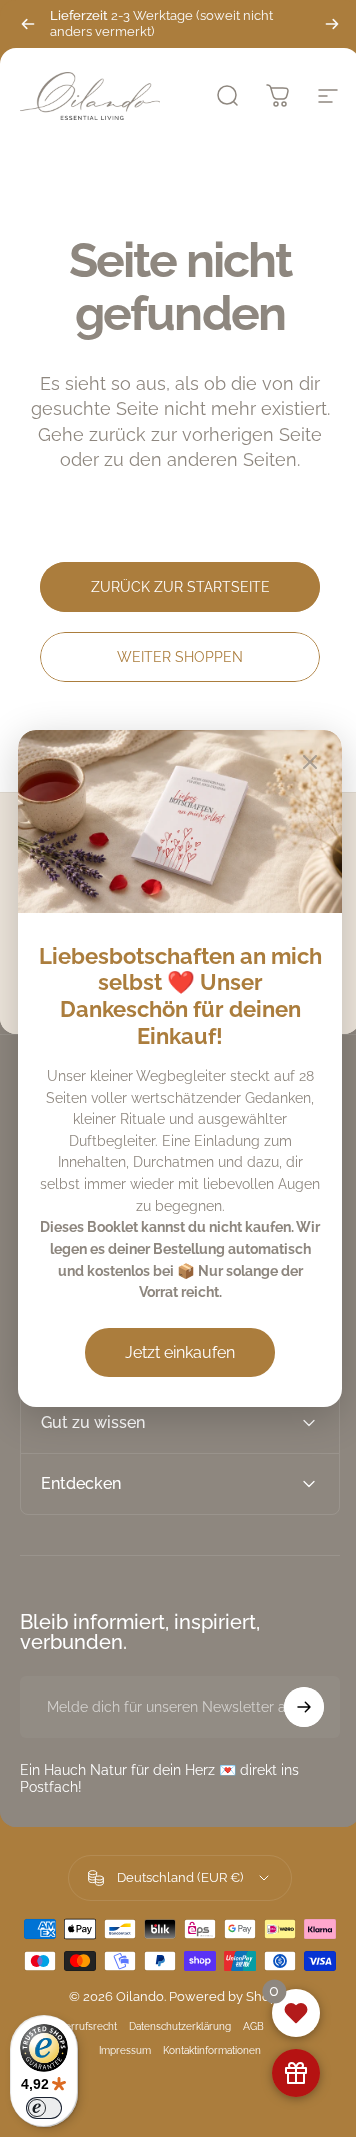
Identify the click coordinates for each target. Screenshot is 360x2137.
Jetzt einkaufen (180, 1352)
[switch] (44, 2108)
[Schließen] (310, 762)
